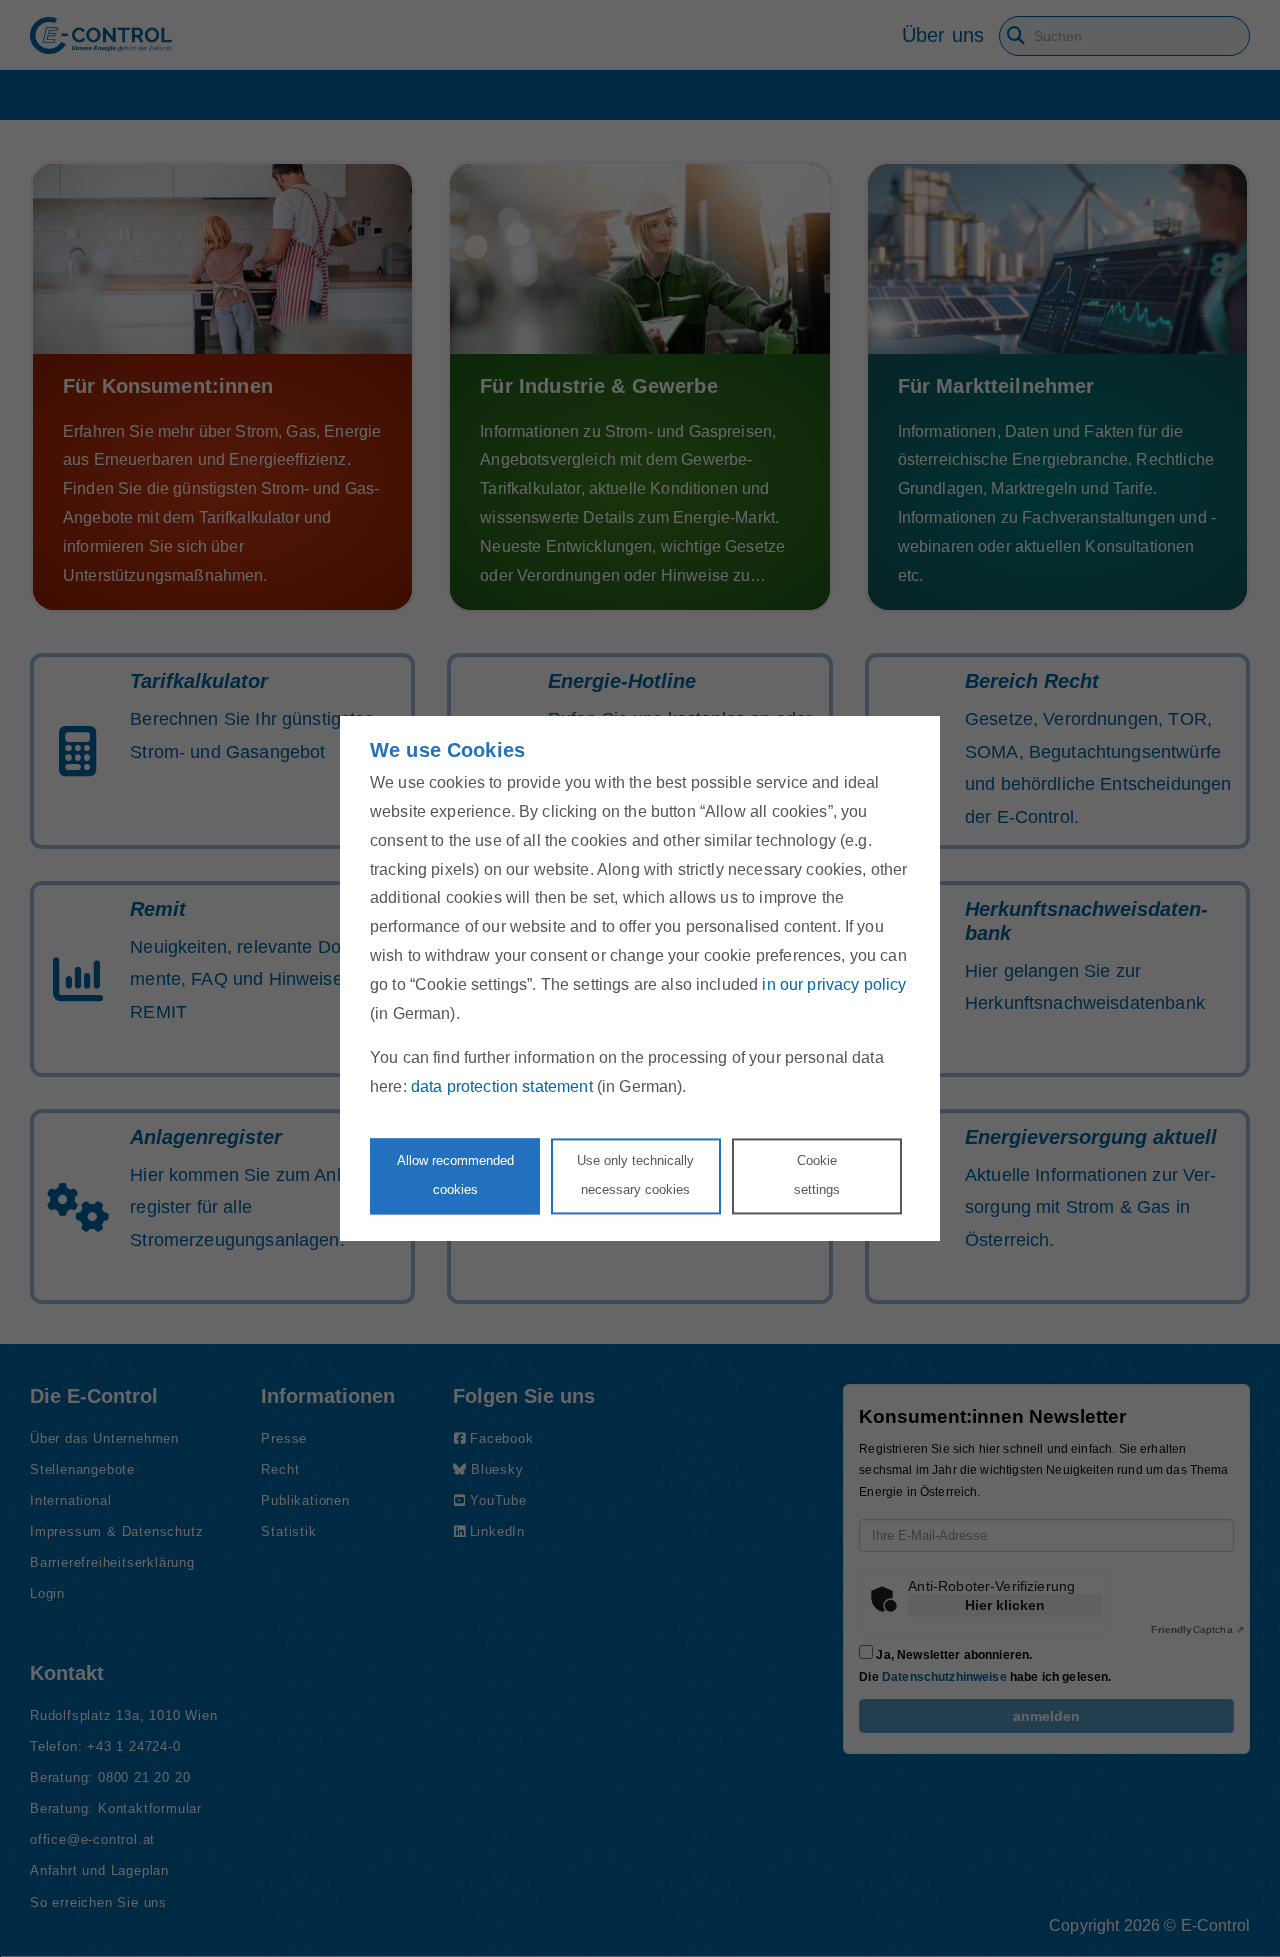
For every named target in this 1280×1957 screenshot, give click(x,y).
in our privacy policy (834, 984)
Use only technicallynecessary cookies (635, 1175)
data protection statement (502, 1087)
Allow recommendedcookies (455, 1175)
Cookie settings (817, 1175)
